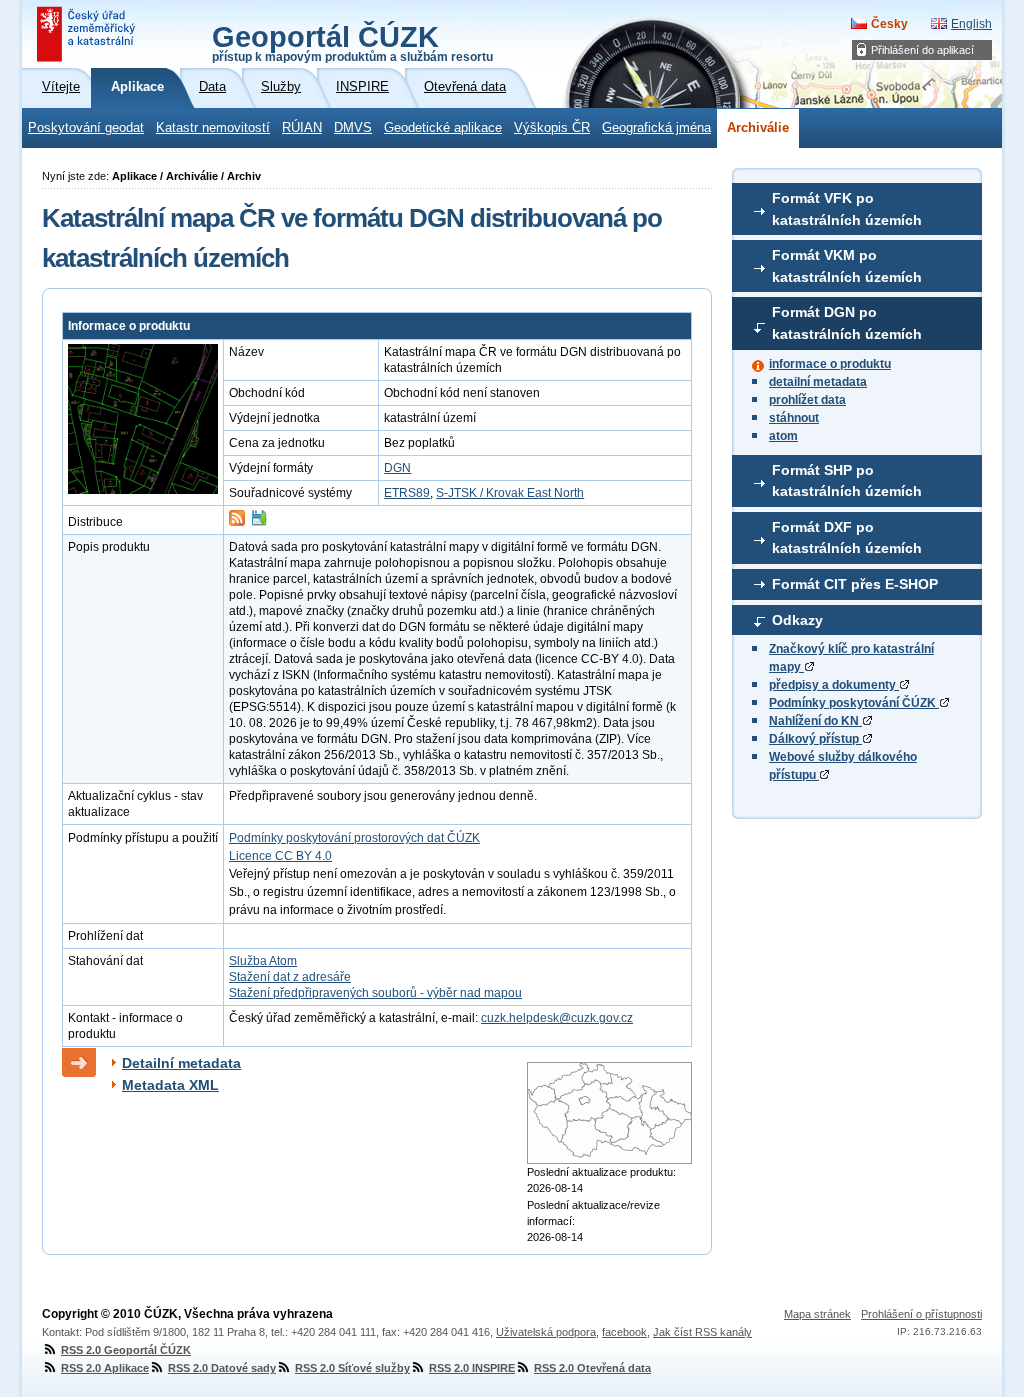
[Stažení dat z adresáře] (259, 522)
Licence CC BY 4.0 (280, 856)
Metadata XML (170, 1085)
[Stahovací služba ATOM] (237, 522)
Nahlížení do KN (815, 721)
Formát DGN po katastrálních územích (847, 323)
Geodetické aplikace (443, 128)
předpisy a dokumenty (834, 685)
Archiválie (758, 128)
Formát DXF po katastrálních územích (847, 538)
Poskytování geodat (86, 128)
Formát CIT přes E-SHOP (855, 584)
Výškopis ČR (552, 128)
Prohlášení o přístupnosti (921, 1314)
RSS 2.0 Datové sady (222, 1368)
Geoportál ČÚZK (352, 42)
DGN (397, 468)
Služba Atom (263, 961)
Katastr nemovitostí (213, 128)
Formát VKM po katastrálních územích (847, 266)
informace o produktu (830, 364)
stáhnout (794, 418)
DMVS (353, 128)
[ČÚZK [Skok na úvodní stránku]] (88, 34)
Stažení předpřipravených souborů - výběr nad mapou (375, 993)
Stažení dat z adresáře (290, 977)
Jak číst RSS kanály (702, 1332)
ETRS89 (407, 493)
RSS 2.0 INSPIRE (472, 1368)
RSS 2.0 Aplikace (105, 1368)
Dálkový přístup (815, 739)
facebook (624, 1332)
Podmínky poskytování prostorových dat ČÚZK (354, 838)
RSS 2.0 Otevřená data (592, 1368)
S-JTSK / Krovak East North (510, 493)
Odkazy (797, 620)
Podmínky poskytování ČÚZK (854, 703)
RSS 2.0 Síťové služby (352, 1368)
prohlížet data (807, 400)
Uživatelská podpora (546, 1332)
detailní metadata (818, 382)
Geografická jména (656, 128)
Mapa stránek (817, 1314)
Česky (889, 24)
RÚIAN (302, 128)
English (971, 24)
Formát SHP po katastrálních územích (847, 481)
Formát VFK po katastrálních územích (847, 209)
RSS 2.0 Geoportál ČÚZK (126, 1350)
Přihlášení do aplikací (922, 50)
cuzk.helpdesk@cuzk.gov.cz (557, 1018)
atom (783, 436)
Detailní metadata (181, 1063)
